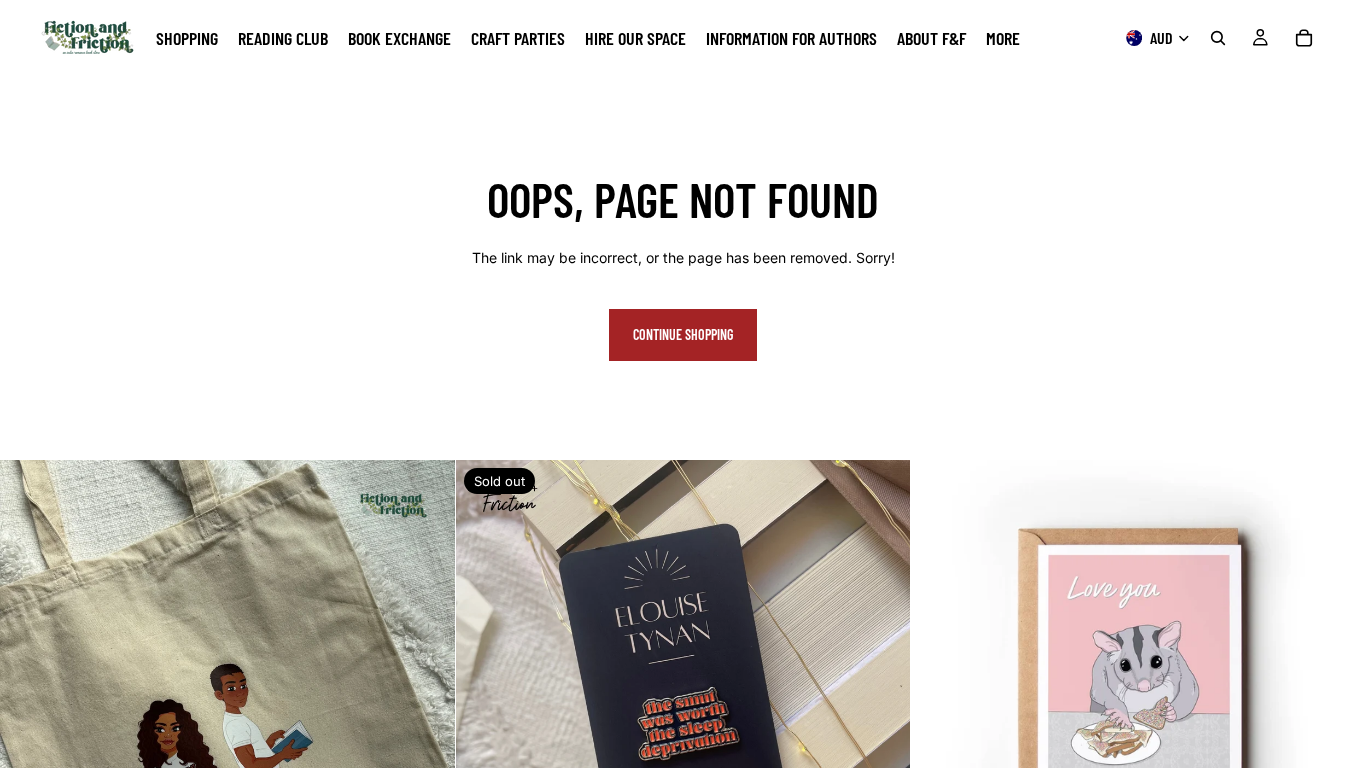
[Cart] (1304, 38)
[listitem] (1003, 38)
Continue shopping (683, 334)
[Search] (1218, 38)
